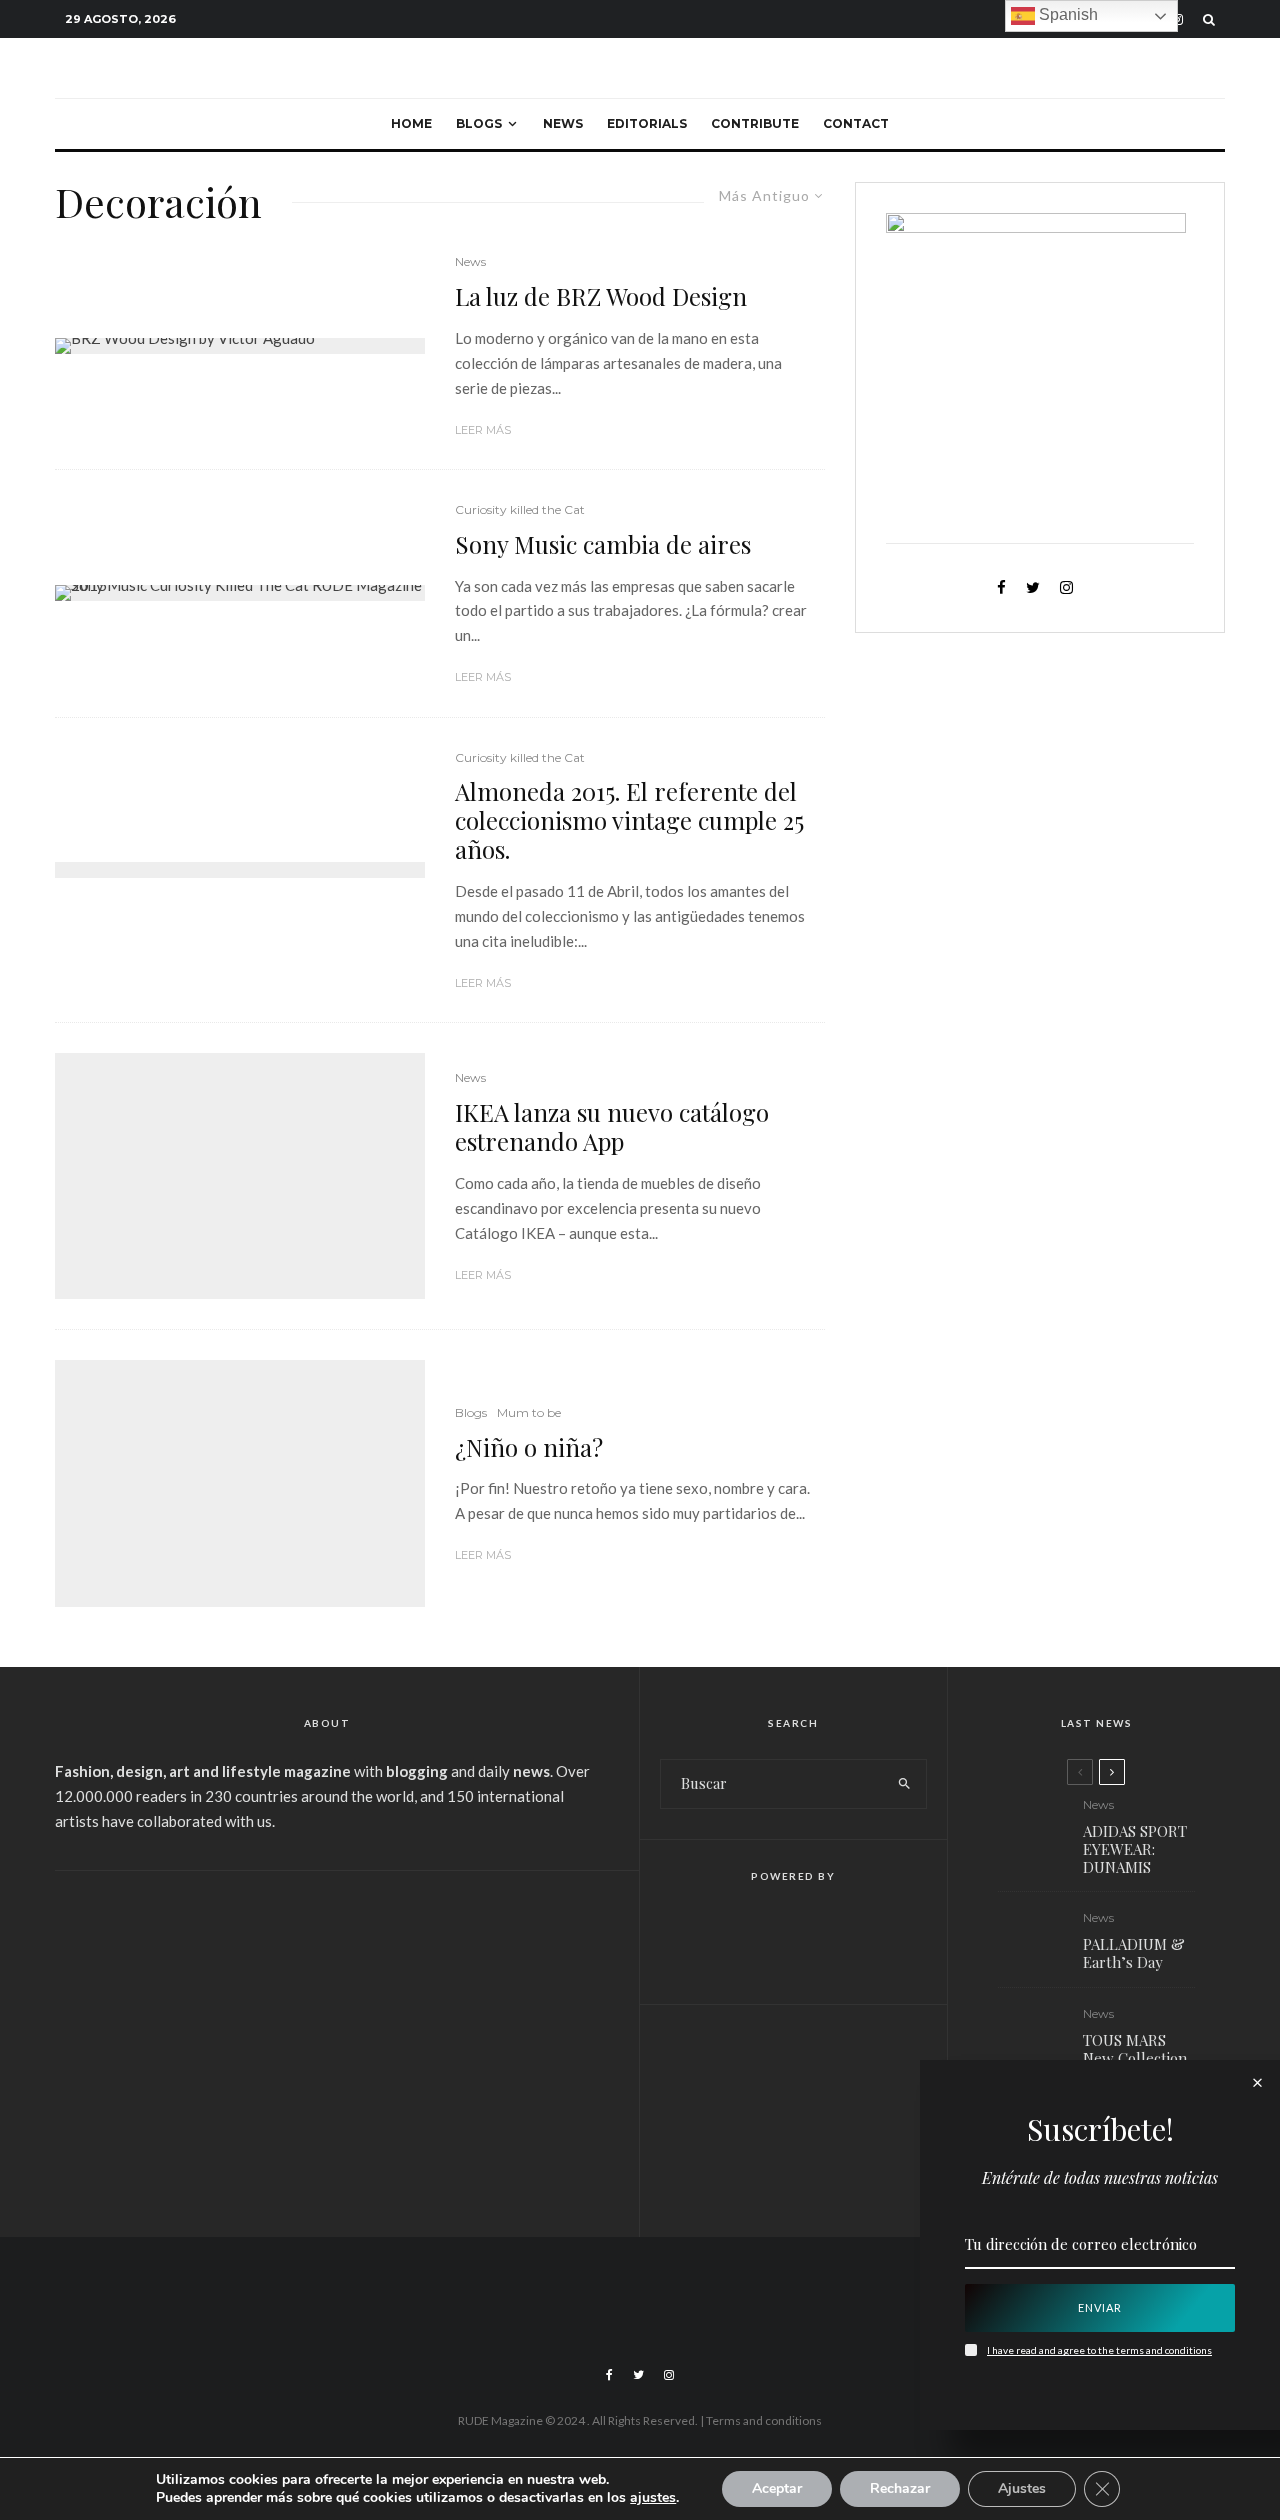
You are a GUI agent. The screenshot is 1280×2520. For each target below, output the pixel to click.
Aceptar (777, 2488)
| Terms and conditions (761, 2420)
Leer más (483, 430)
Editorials (647, 123)
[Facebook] (609, 2375)
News (563, 123)
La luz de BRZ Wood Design (601, 296)
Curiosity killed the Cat (520, 509)
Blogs (479, 123)
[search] (904, 1784)
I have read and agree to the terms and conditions (1099, 2350)
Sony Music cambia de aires (603, 544)
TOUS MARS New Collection (1135, 2049)
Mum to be (529, 1412)
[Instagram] (669, 2375)
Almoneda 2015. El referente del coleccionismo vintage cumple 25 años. (629, 820)
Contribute (755, 123)
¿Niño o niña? (529, 1447)
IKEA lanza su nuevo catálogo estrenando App (612, 1127)
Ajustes (1022, 2488)
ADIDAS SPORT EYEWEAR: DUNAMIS (1135, 1849)
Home (411, 123)
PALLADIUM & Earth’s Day (1134, 1953)
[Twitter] (638, 2375)
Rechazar (900, 2488)
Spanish (1066, 14)
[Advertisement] (327, 2041)
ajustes (653, 2498)
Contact (856, 123)
